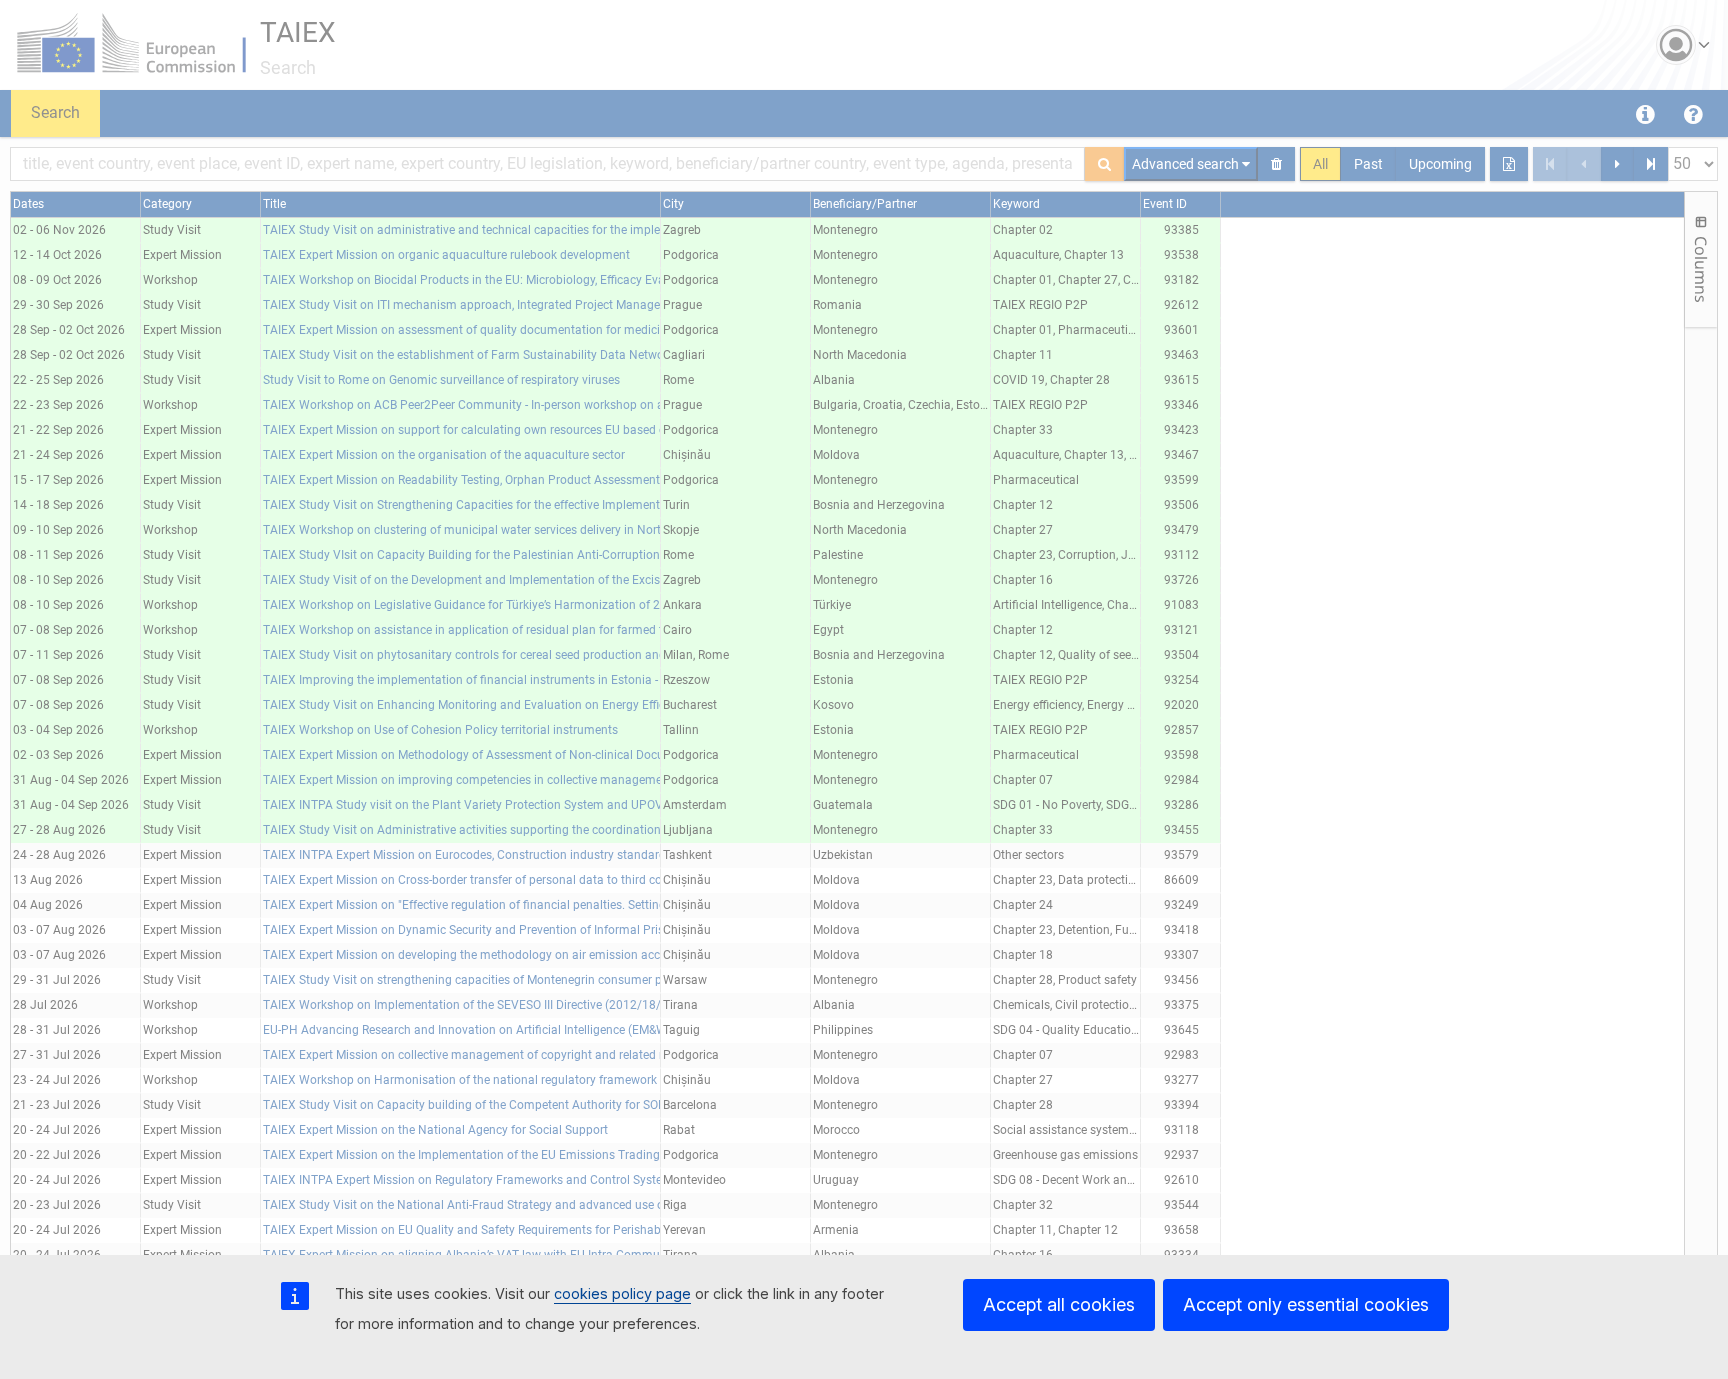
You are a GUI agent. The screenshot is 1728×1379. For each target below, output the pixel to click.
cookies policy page (622, 1293)
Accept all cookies (1059, 1304)
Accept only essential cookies (1306, 1304)
